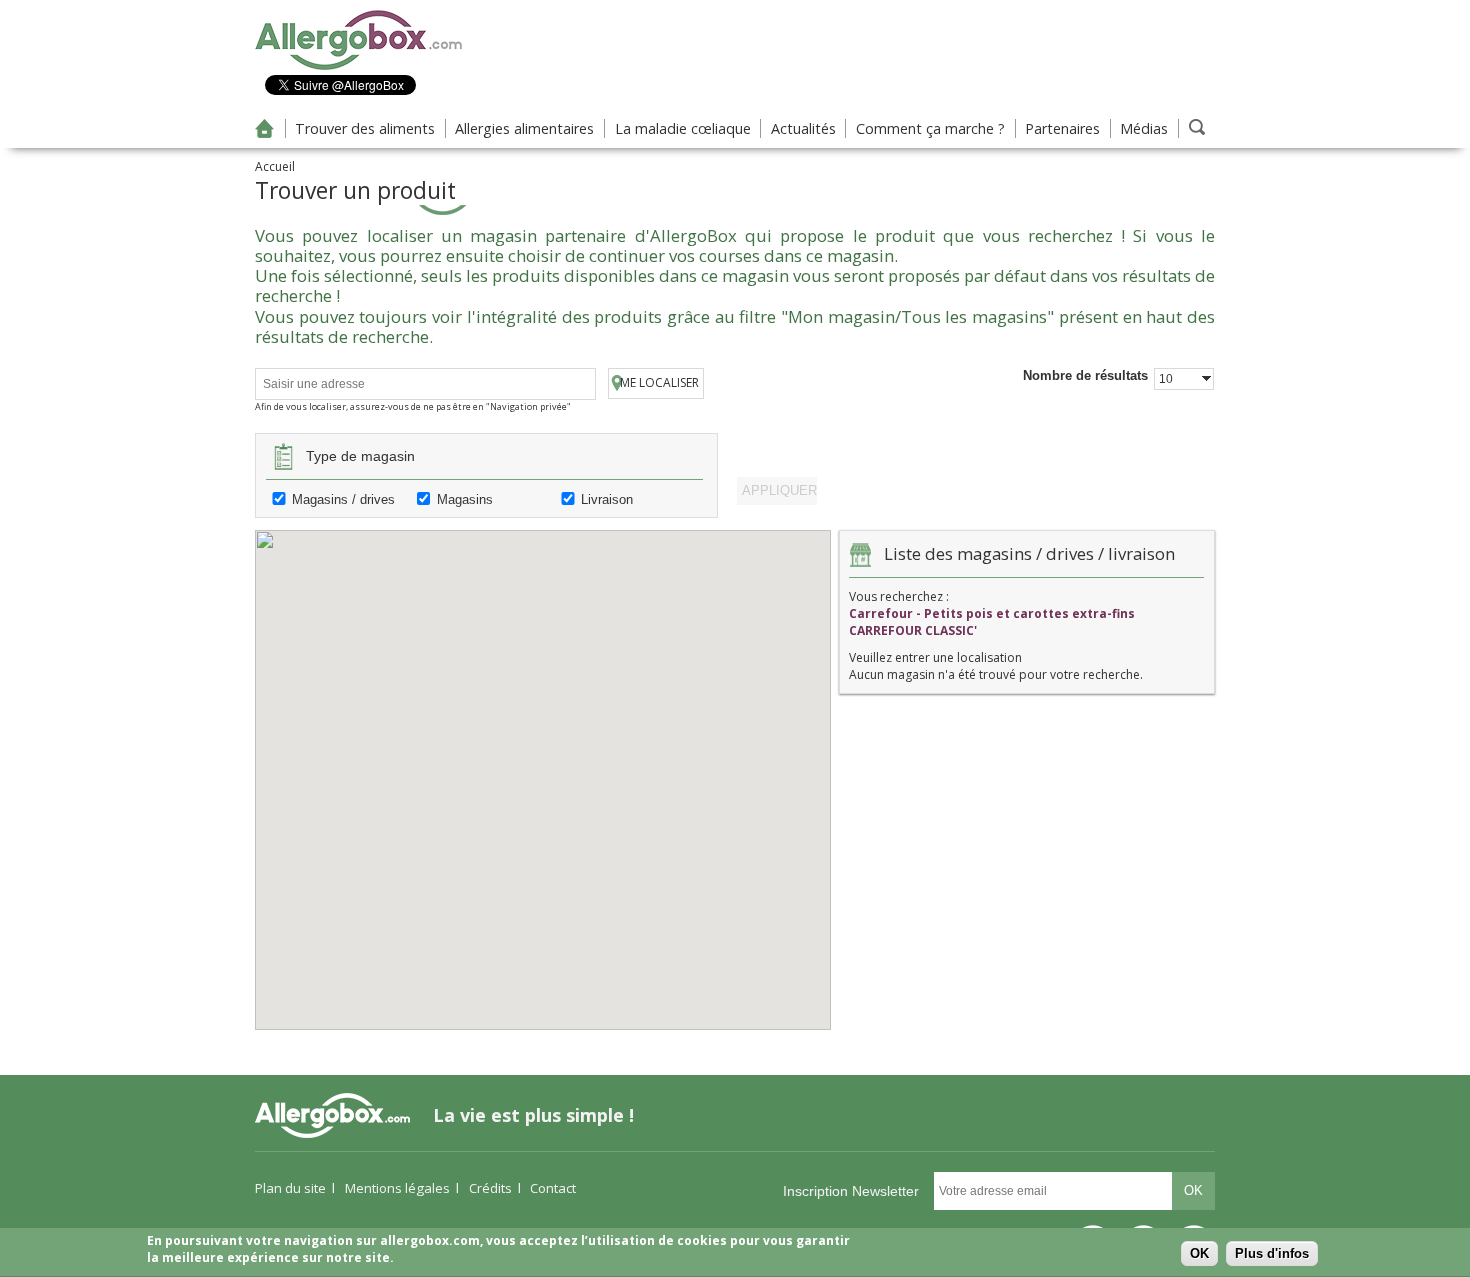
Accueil (265, 128)
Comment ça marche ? (930, 128)
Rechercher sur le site (1197, 127)
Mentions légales (397, 1188)
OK (1199, 1254)
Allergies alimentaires (524, 128)
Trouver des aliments (365, 128)
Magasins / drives (343, 499)
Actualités (803, 128)
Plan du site (290, 1188)
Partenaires (1062, 128)
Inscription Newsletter (851, 1191)
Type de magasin (360, 456)
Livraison (607, 499)
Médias (1144, 128)
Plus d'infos (1272, 1254)
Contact (553, 1188)
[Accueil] (358, 66)
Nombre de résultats (1085, 375)
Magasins (465, 499)
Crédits (490, 1188)
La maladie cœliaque (683, 128)
